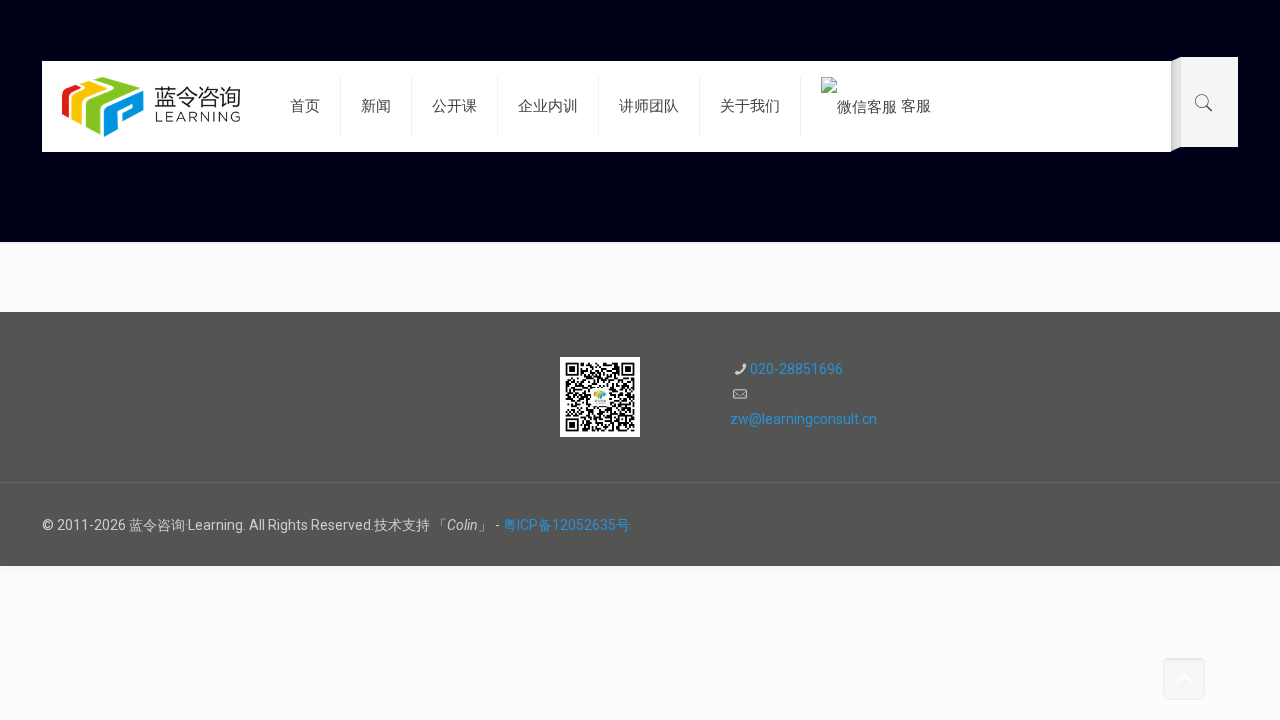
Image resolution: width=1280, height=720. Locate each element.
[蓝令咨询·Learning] (151, 106)
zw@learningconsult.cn (803, 419)
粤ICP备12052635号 (566, 525)
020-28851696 (796, 369)
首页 (56, 199)
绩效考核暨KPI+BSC (175, 199)
